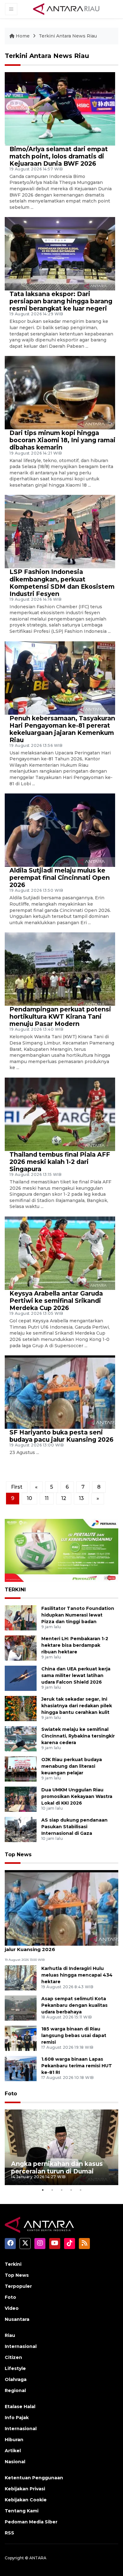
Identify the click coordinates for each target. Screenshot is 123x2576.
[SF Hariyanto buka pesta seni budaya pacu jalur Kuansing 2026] (60, 1392)
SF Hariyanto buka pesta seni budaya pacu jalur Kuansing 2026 (61, 1436)
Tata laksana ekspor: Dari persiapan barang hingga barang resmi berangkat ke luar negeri (61, 301)
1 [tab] (43, 2190)
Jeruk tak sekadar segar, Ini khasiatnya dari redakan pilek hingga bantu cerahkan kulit (77, 1706)
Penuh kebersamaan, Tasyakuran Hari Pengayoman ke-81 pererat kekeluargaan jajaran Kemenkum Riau (62, 729)
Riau (10, 2335)
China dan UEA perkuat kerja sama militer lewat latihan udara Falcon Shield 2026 (76, 1675)
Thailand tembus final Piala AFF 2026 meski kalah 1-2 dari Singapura (60, 1162)
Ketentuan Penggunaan (34, 2478)
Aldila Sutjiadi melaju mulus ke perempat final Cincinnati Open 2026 (60, 878)
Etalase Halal (20, 2407)
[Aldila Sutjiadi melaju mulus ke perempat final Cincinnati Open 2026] (60, 830)
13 (81, 1498)
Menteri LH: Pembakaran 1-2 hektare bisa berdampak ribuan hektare (75, 1645)
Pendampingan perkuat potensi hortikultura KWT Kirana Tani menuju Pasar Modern (60, 1016)
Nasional (15, 2462)
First (17, 1487)
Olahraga (16, 2379)
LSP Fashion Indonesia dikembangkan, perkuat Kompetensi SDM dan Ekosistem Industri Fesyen (62, 583)
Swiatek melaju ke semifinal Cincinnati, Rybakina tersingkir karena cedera (78, 1736)
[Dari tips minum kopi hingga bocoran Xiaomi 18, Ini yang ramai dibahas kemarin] (60, 392)
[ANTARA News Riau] (68, 9)
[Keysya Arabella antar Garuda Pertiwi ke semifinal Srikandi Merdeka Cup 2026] (60, 1253)
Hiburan (14, 2440)
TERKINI (15, 1590)
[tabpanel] (61, 2147)
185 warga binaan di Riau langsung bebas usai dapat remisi (74, 2035)
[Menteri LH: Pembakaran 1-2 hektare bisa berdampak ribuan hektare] (21, 1648)
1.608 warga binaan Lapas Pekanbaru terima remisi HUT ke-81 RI (77, 2066)
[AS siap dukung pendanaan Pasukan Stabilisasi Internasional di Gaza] (21, 1829)
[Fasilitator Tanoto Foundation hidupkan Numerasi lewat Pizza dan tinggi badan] (21, 1617)
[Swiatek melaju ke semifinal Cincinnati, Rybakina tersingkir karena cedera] (21, 1738)
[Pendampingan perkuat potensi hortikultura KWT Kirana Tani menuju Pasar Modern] (60, 969)
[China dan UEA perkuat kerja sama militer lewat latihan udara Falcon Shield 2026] (21, 1678)
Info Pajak (17, 2418)
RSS (9, 2533)
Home (23, 36)
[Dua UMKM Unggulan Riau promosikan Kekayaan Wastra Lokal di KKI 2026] (21, 1799)
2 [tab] (52, 2190)
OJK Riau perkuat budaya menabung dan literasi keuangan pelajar (72, 1766)
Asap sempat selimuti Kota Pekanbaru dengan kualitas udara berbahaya (74, 2005)
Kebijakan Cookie (26, 2500)
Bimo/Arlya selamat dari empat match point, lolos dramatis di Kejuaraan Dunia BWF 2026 (59, 156)
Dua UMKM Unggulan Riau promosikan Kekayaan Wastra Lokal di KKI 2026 (77, 1796)
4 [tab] (71, 2190)
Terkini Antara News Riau (68, 36)
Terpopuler (18, 2286)
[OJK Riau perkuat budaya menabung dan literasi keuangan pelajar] (21, 1769)
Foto (11, 2094)
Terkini (13, 2264)
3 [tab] (61, 2190)
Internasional (21, 2346)
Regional (15, 2390)
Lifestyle (15, 2368)
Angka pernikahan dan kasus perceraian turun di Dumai (57, 2167)
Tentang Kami (22, 2511)
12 (64, 1498)
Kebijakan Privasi (25, 2489)
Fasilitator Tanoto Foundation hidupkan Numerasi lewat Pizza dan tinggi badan (78, 1615)
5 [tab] (80, 2190)
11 (47, 1498)
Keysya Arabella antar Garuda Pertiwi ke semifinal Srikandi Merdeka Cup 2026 (56, 1301)
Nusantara (17, 2319)
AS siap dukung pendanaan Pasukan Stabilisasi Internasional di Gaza (74, 1827)
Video (12, 2308)
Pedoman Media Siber (31, 2522)
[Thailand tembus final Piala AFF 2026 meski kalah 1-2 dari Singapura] (60, 1114)
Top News (18, 1855)
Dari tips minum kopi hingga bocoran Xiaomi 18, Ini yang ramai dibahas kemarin (62, 440)
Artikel (13, 2451)
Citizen (13, 2357)
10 (29, 1498)
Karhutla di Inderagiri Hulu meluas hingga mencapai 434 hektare (77, 1975)
